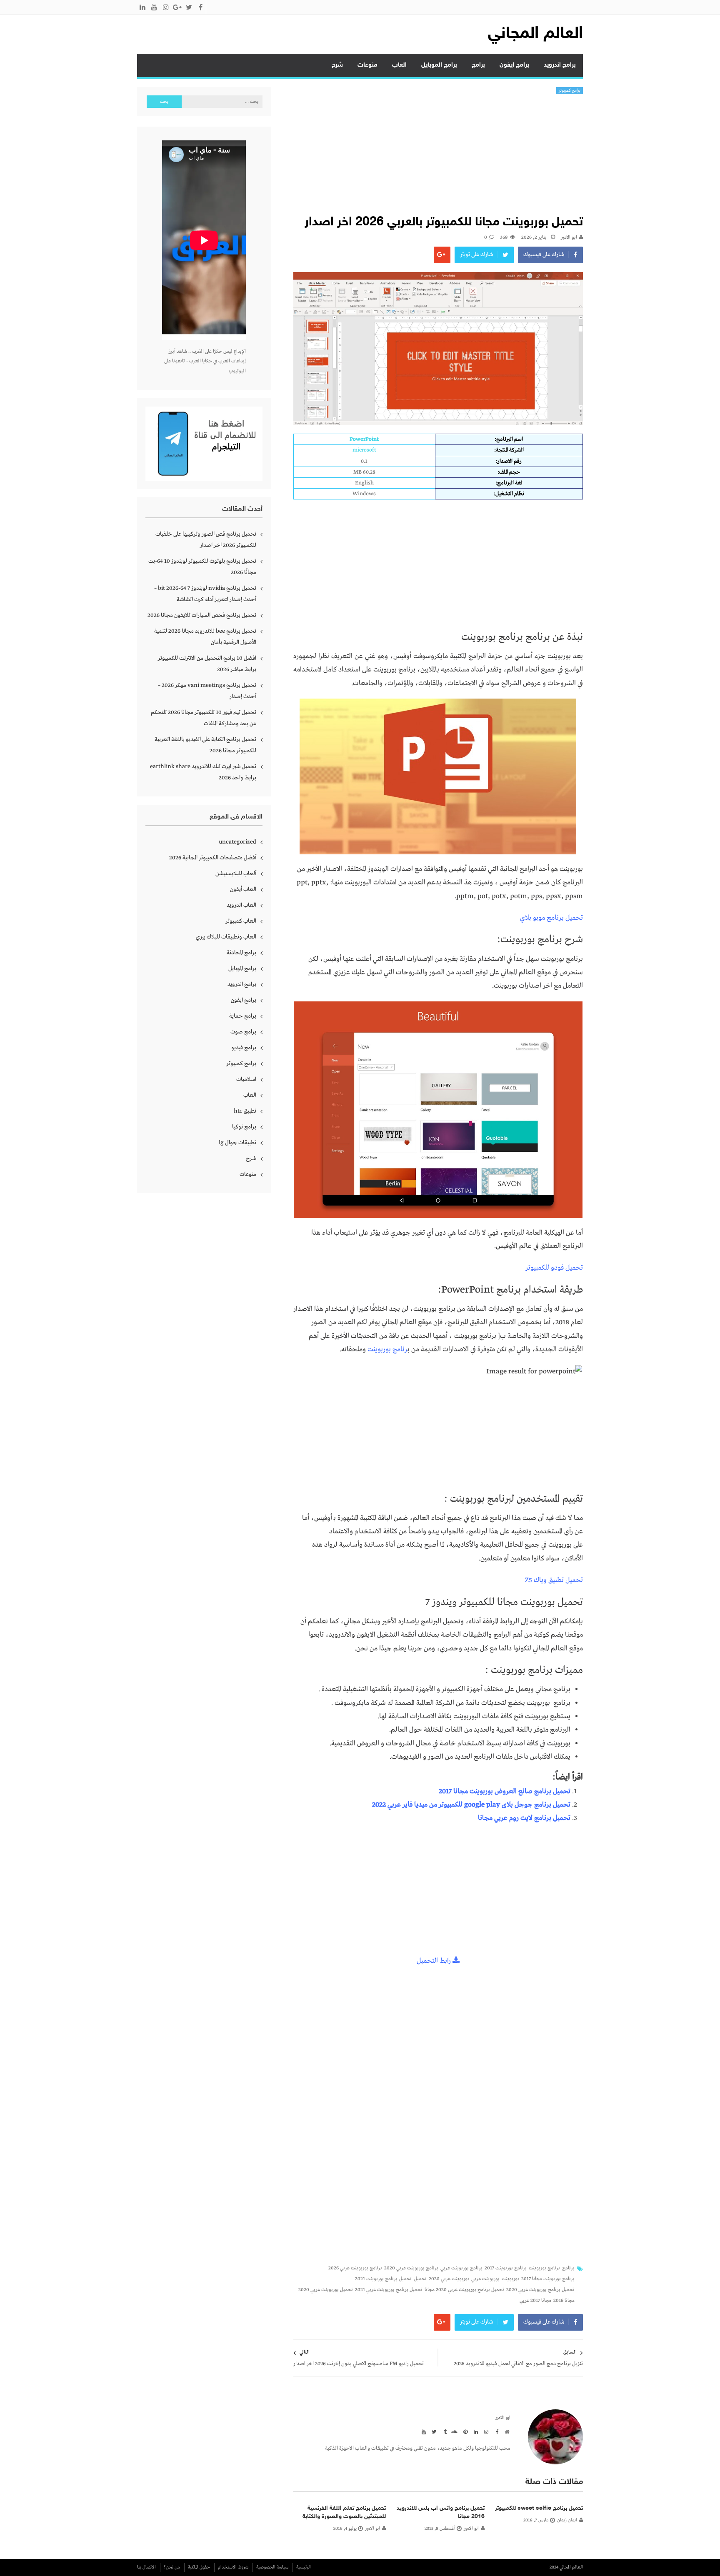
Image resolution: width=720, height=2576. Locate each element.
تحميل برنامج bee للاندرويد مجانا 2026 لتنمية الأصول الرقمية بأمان (205, 637)
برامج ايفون (514, 65)
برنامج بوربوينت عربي (461, 2268)
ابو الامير (569, 237)
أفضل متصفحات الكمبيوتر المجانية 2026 (213, 858)
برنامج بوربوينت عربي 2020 (411, 2268)
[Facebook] (495, 2431)
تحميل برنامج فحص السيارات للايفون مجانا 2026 (202, 615)
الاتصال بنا (146, 2567)
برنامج (568, 2268)
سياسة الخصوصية (272, 2567)
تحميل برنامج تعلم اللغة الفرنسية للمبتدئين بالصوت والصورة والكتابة (344, 2512)
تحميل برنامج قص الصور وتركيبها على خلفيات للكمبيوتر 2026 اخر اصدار (206, 540)
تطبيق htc (245, 1111)
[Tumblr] (443, 2431)
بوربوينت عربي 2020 (449, 2279)
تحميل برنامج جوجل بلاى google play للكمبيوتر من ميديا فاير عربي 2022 (471, 1805)
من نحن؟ (172, 2567)
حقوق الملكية (199, 2567)
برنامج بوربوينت (544, 2268)
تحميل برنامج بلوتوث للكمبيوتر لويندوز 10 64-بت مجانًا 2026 (202, 567)
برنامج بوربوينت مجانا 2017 (548, 2279)
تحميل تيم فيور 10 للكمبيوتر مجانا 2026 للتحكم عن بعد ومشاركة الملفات (204, 718)
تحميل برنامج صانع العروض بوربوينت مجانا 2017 (505, 1791)
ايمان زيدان (567, 2520)
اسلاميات (246, 1079)
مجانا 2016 (564, 2301)
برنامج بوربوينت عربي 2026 (355, 2268)
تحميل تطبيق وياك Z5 (554, 1580)
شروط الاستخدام (233, 2567)
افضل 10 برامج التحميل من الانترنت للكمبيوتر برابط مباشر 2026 (207, 664)
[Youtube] (422, 2431)
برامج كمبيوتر (570, 91)
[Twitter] (433, 2431)
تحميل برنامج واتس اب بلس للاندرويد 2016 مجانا (441, 2512)
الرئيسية (304, 2567)
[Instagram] (485, 2431)
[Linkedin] (475, 2431)
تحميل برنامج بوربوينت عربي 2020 (540, 2290)
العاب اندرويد (241, 905)
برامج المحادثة (241, 953)
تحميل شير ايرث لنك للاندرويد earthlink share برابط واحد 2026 (203, 772)
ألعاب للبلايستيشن (236, 874)
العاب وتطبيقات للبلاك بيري (226, 937)
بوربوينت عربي (485, 2279)
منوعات (367, 65)
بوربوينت (510, 2279)
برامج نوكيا (244, 1127)
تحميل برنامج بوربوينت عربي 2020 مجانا (464, 2290)
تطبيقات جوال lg (237, 1143)
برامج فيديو (244, 1048)
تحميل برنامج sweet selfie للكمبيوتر (539, 2508)
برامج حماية (243, 1016)
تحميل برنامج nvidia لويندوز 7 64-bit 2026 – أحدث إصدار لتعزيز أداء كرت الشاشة (205, 594)
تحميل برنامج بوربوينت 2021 (383, 2279)
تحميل (420, 2279)
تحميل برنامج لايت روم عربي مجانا (524, 1818)
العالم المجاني (535, 34)
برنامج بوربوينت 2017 (506, 2268)
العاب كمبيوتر (241, 921)
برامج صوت (243, 1032)
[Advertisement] (438, 157)
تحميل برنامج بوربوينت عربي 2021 (389, 2290)
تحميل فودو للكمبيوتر (554, 1268)
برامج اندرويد (560, 65)
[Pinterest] (464, 2431)
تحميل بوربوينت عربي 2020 (326, 2290)
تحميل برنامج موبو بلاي (551, 918)
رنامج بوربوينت (387, 1349)
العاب (399, 65)
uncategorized (237, 842)
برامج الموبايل (439, 65)
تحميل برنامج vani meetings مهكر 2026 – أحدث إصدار (207, 691)
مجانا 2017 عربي (535, 2301)
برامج (478, 65)
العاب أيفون (243, 889)
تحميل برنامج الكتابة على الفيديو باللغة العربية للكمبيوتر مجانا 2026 (205, 745)
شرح (337, 65)
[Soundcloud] (454, 2431)
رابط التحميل (435, 1961)
